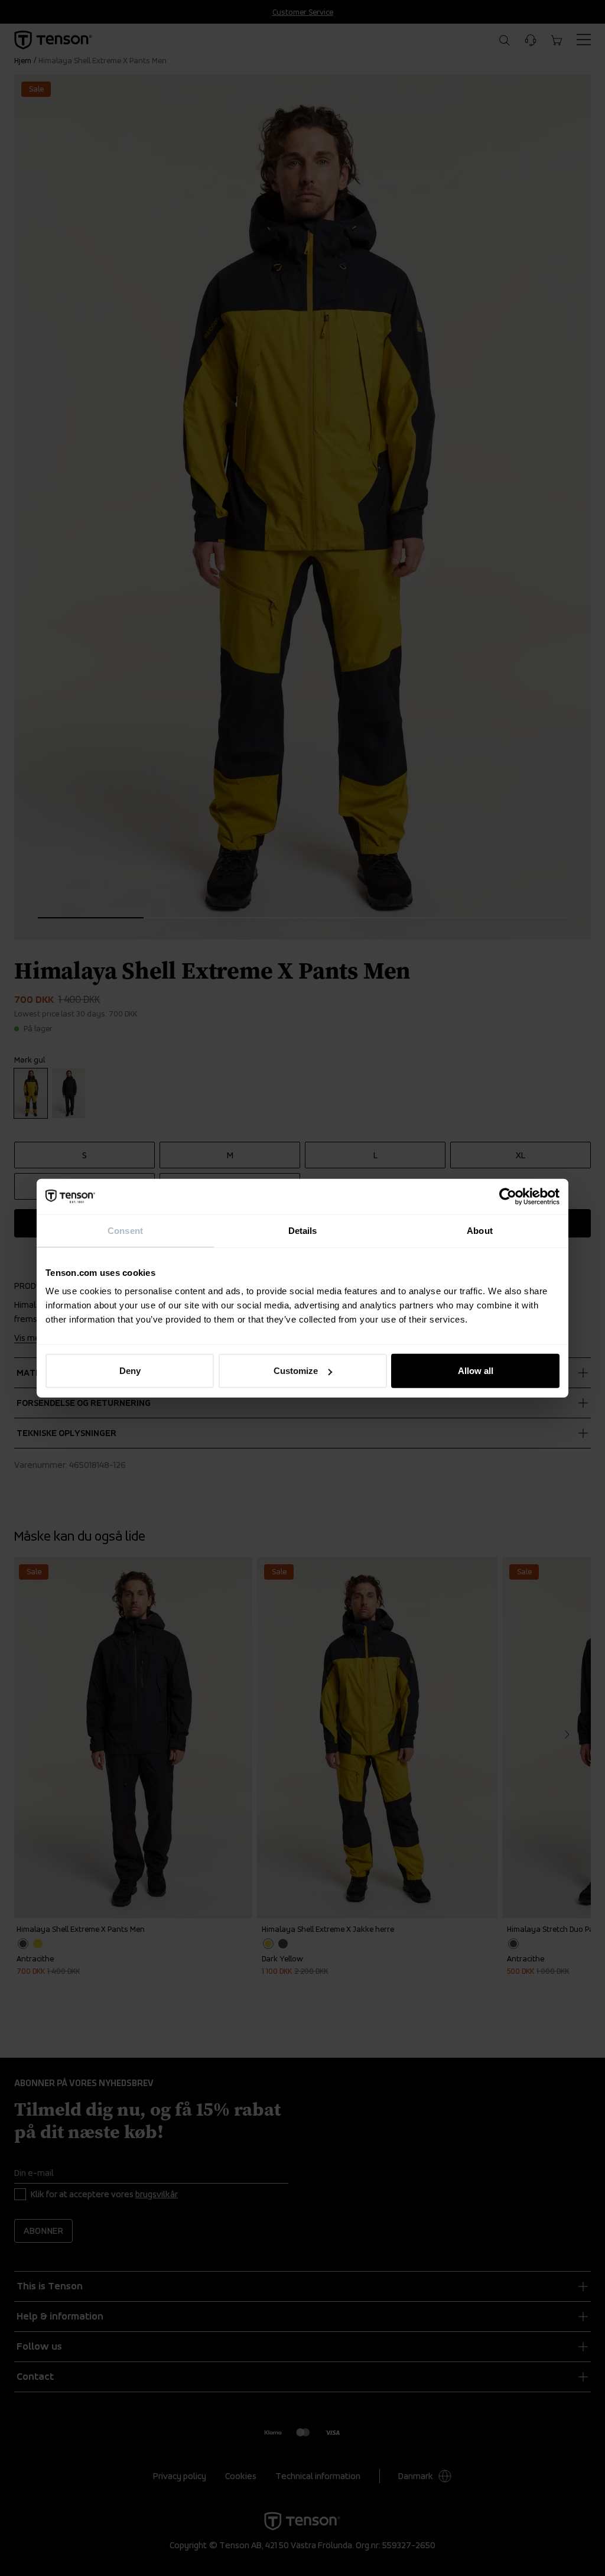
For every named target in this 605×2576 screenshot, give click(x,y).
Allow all (476, 1371)
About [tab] (480, 1230)
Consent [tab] (125, 1230)
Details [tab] (303, 1230)
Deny (130, 1371)
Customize (296, 1371)
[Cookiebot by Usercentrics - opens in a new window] (508, 1196)
